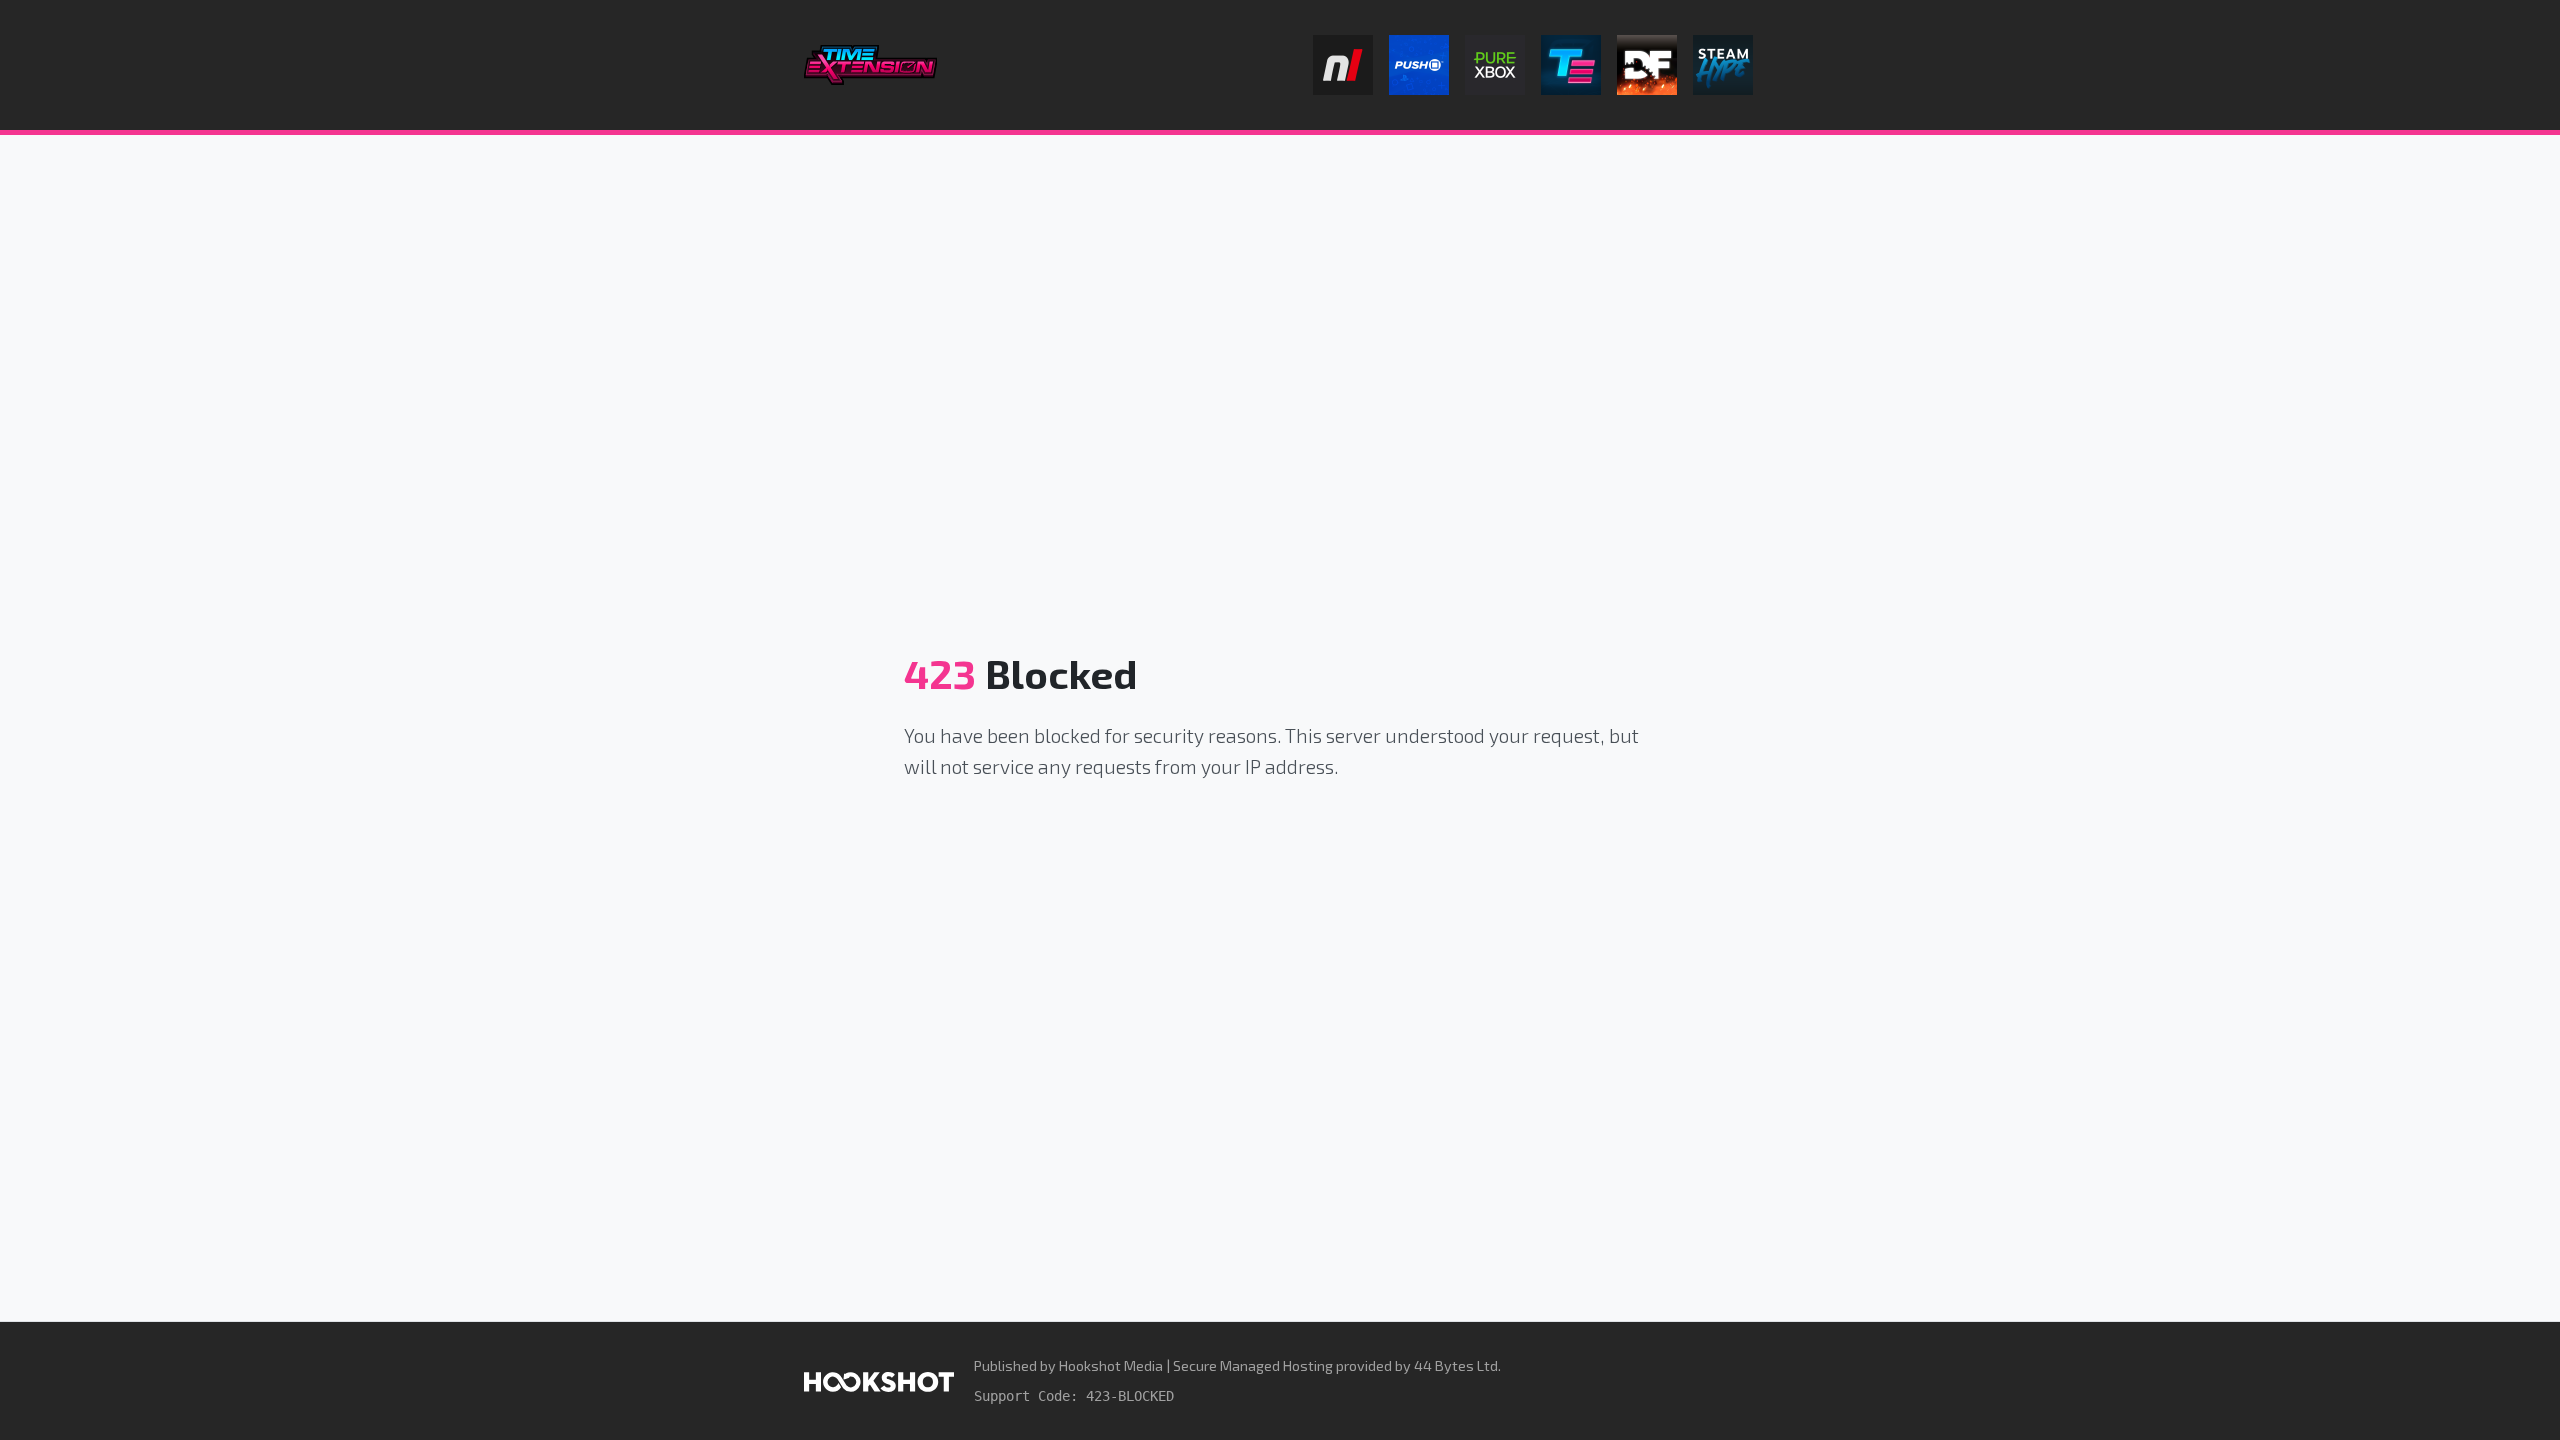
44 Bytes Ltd (1456, 1365)
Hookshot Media (1111, 1365)
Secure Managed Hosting (1253, 1365)
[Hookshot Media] (879, 1380)
